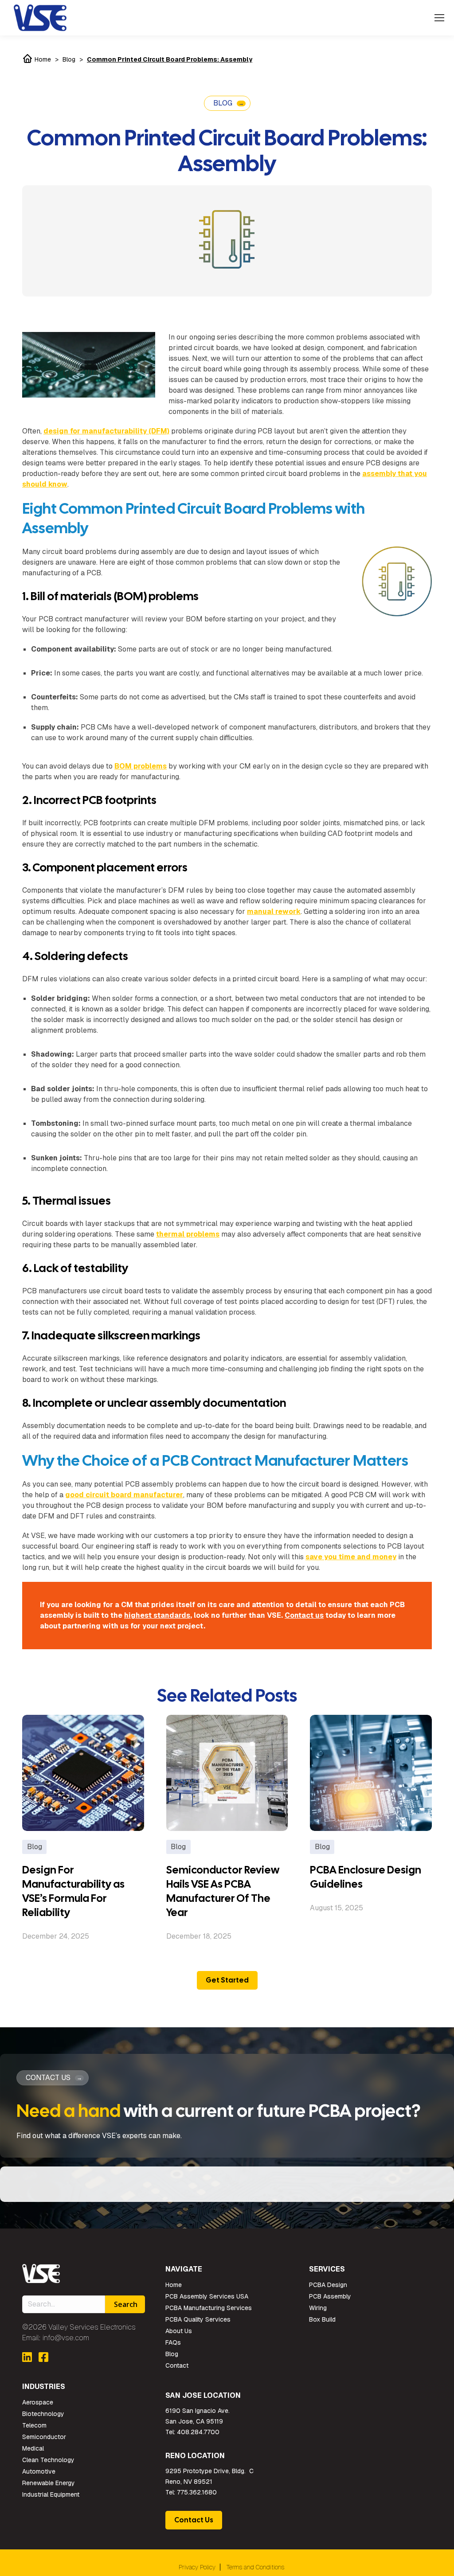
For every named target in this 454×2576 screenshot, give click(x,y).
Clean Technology (48, 2460)
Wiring (318, 2308)
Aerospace (38, 2402)
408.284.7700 (198, 2432)
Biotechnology (43, 2414)
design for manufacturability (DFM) (106, 431)
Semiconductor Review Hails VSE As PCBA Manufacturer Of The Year (223, 1891)
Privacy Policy (197, 2567)
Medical (33, 2448)
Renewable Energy (49, 2483)
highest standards (157, 1615)
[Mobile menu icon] (439, 18)
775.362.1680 (197, 2492)
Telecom (34, 2425)
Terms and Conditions (255, 2567)
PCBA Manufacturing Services (209, 2308)
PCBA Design (328, 2285)
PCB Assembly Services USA (207, 2296)
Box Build (322, 2319)
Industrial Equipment (51, 2494)
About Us (179, 2331)
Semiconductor (44, 2437)
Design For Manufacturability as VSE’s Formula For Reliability (73, 1891)
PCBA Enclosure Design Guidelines (366, 1877)
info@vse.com (66, 2338)
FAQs (173, 2342)
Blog (69, 59)
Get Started (227, 1980)
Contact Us (194, 2520)
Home (42, 59)
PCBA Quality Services (198, 2319)
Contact (177, 2365)
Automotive (39, 2471)
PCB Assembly (330, 2296)
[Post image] (83, 1773)
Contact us (304, 1615)
